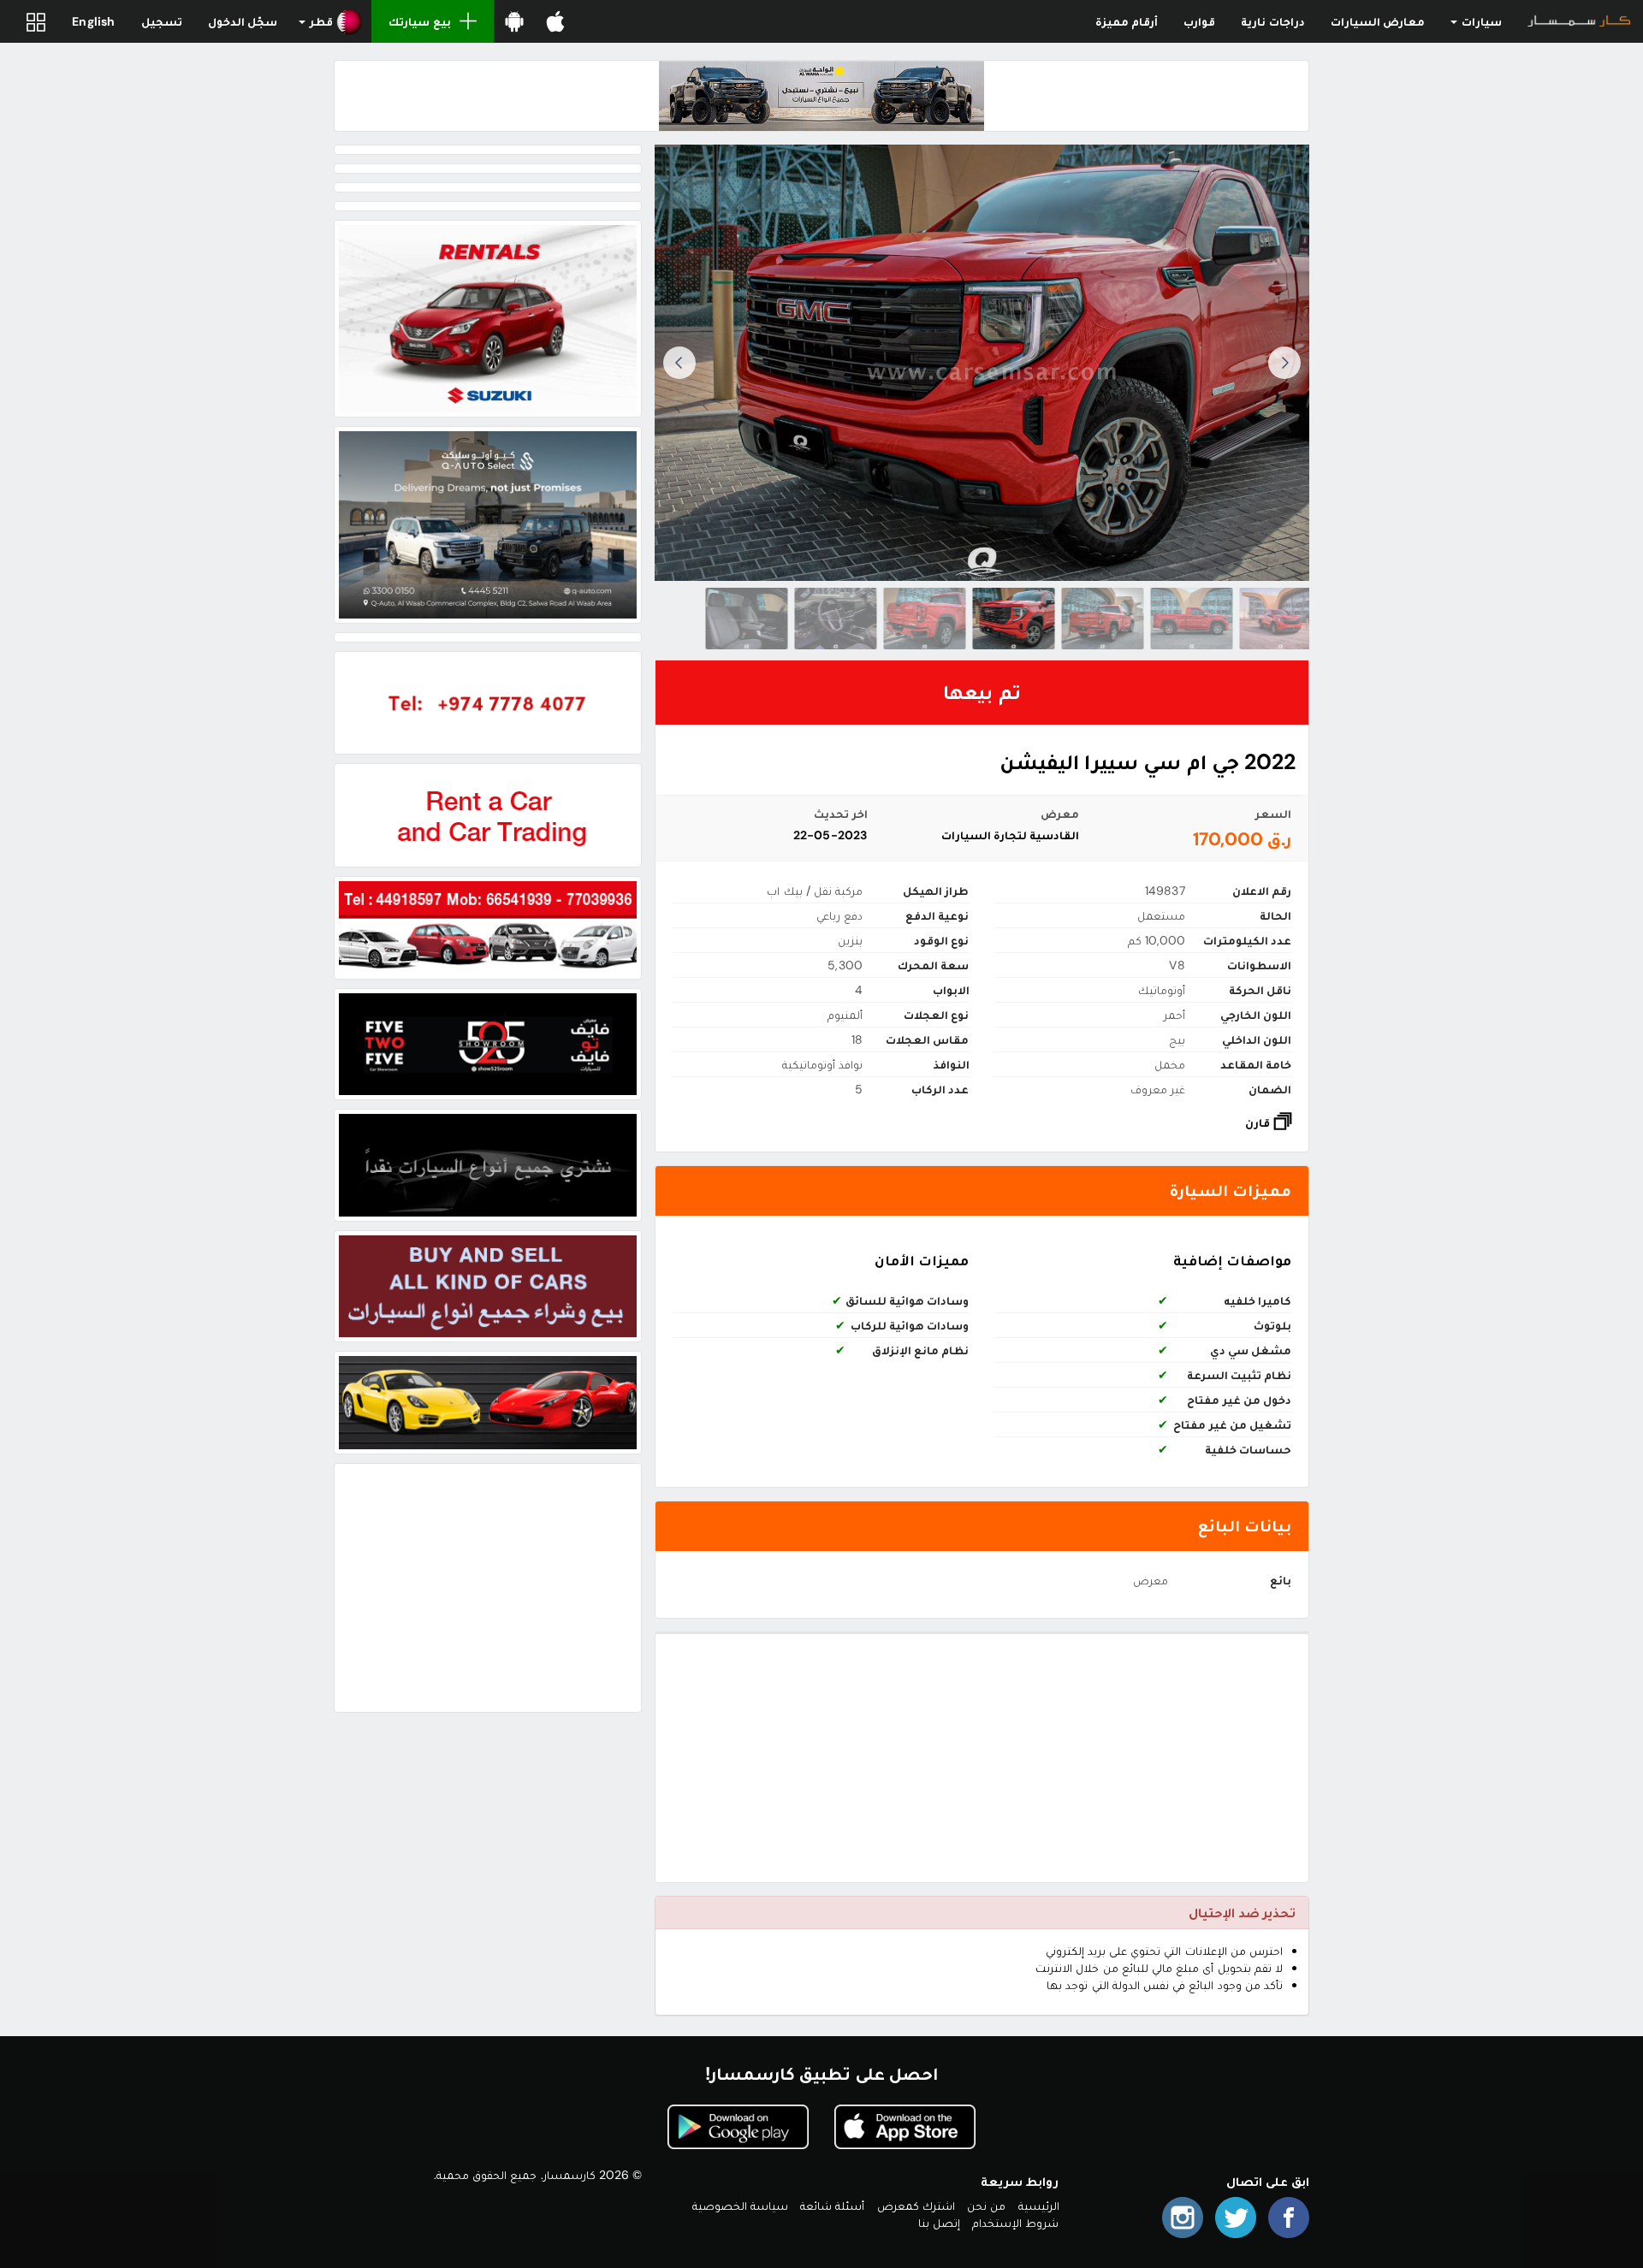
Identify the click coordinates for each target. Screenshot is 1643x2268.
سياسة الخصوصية (740, 2206)
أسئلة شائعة (832, 2206)
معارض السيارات (1378, 21)
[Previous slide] (1284, 363)
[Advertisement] (982, 1758)
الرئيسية (1039, 2206)
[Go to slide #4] (1014, 619)
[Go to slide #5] (925, 619)
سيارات (1480, 21)
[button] (331, 21)
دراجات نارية (1272, 21)
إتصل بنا (939, 2223)
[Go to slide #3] (1103, 619)
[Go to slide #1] (1281, 619)
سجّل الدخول (243, 21)
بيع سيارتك (419, 21)
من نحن (986, 2206)
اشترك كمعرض (916, 2206)
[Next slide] (679, 363)
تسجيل (162, 21)
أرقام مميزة (1127, 21)
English (93, 21)
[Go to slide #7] (747, 619)
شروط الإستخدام (1015, 2223)
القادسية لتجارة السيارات (1010, 835)
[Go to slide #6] (836, 619)
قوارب (1199, 21)
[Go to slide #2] (1192, 619)
